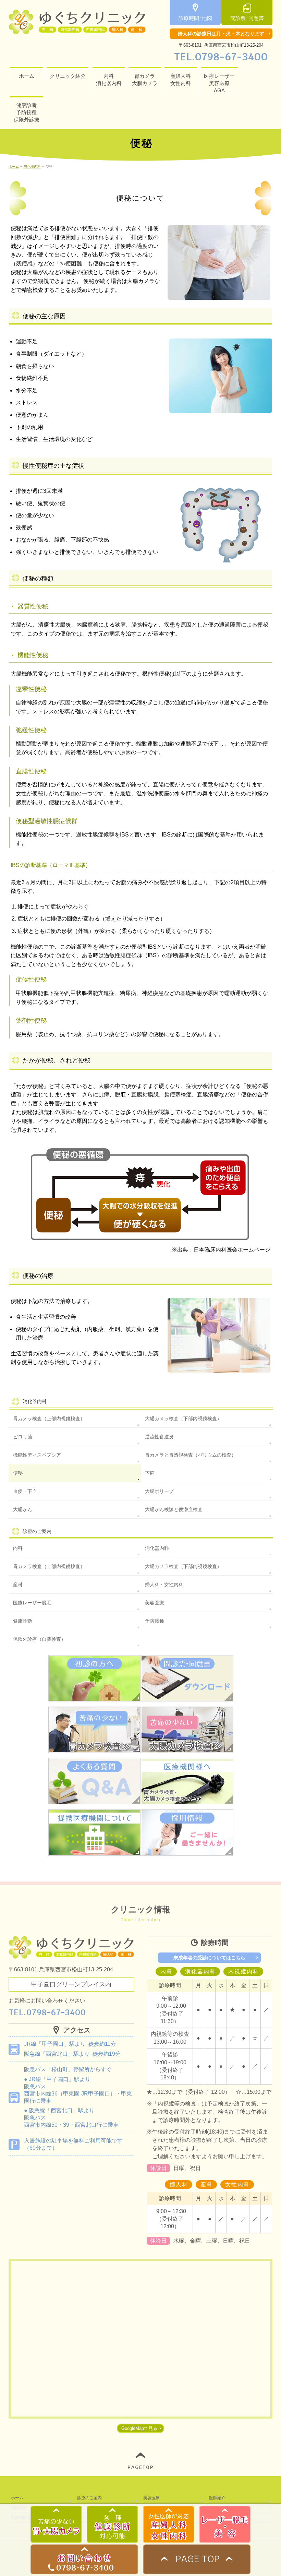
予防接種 (155, 1621)
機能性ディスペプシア (37, 1455)
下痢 (150, 1473)
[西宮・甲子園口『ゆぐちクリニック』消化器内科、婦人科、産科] (77, 27)
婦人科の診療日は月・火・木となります (221, 34)
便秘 (18, 1473)
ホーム (17, 2498)
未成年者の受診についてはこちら (209, 1958)
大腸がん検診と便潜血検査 (174, 1509)
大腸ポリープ (159, 1491)
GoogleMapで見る (139, 2428)
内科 (18, 1548)
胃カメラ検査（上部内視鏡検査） (49, 1418)
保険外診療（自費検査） (39, 1639)
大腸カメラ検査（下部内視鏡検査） (183, 1418)
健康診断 (23, 1621)
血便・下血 (25, 1491)
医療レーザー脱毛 (32, 1603)
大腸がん (23, 1509)
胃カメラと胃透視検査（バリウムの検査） (191, 1455)
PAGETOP (141, 2467)
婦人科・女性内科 (164, 1584)
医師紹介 (217, 2498)
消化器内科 (35, 1401)
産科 (18, 1584)
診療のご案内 (89, 2498)
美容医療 (155, 1603)
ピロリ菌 (23, 1437)
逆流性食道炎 (159, 1437)
